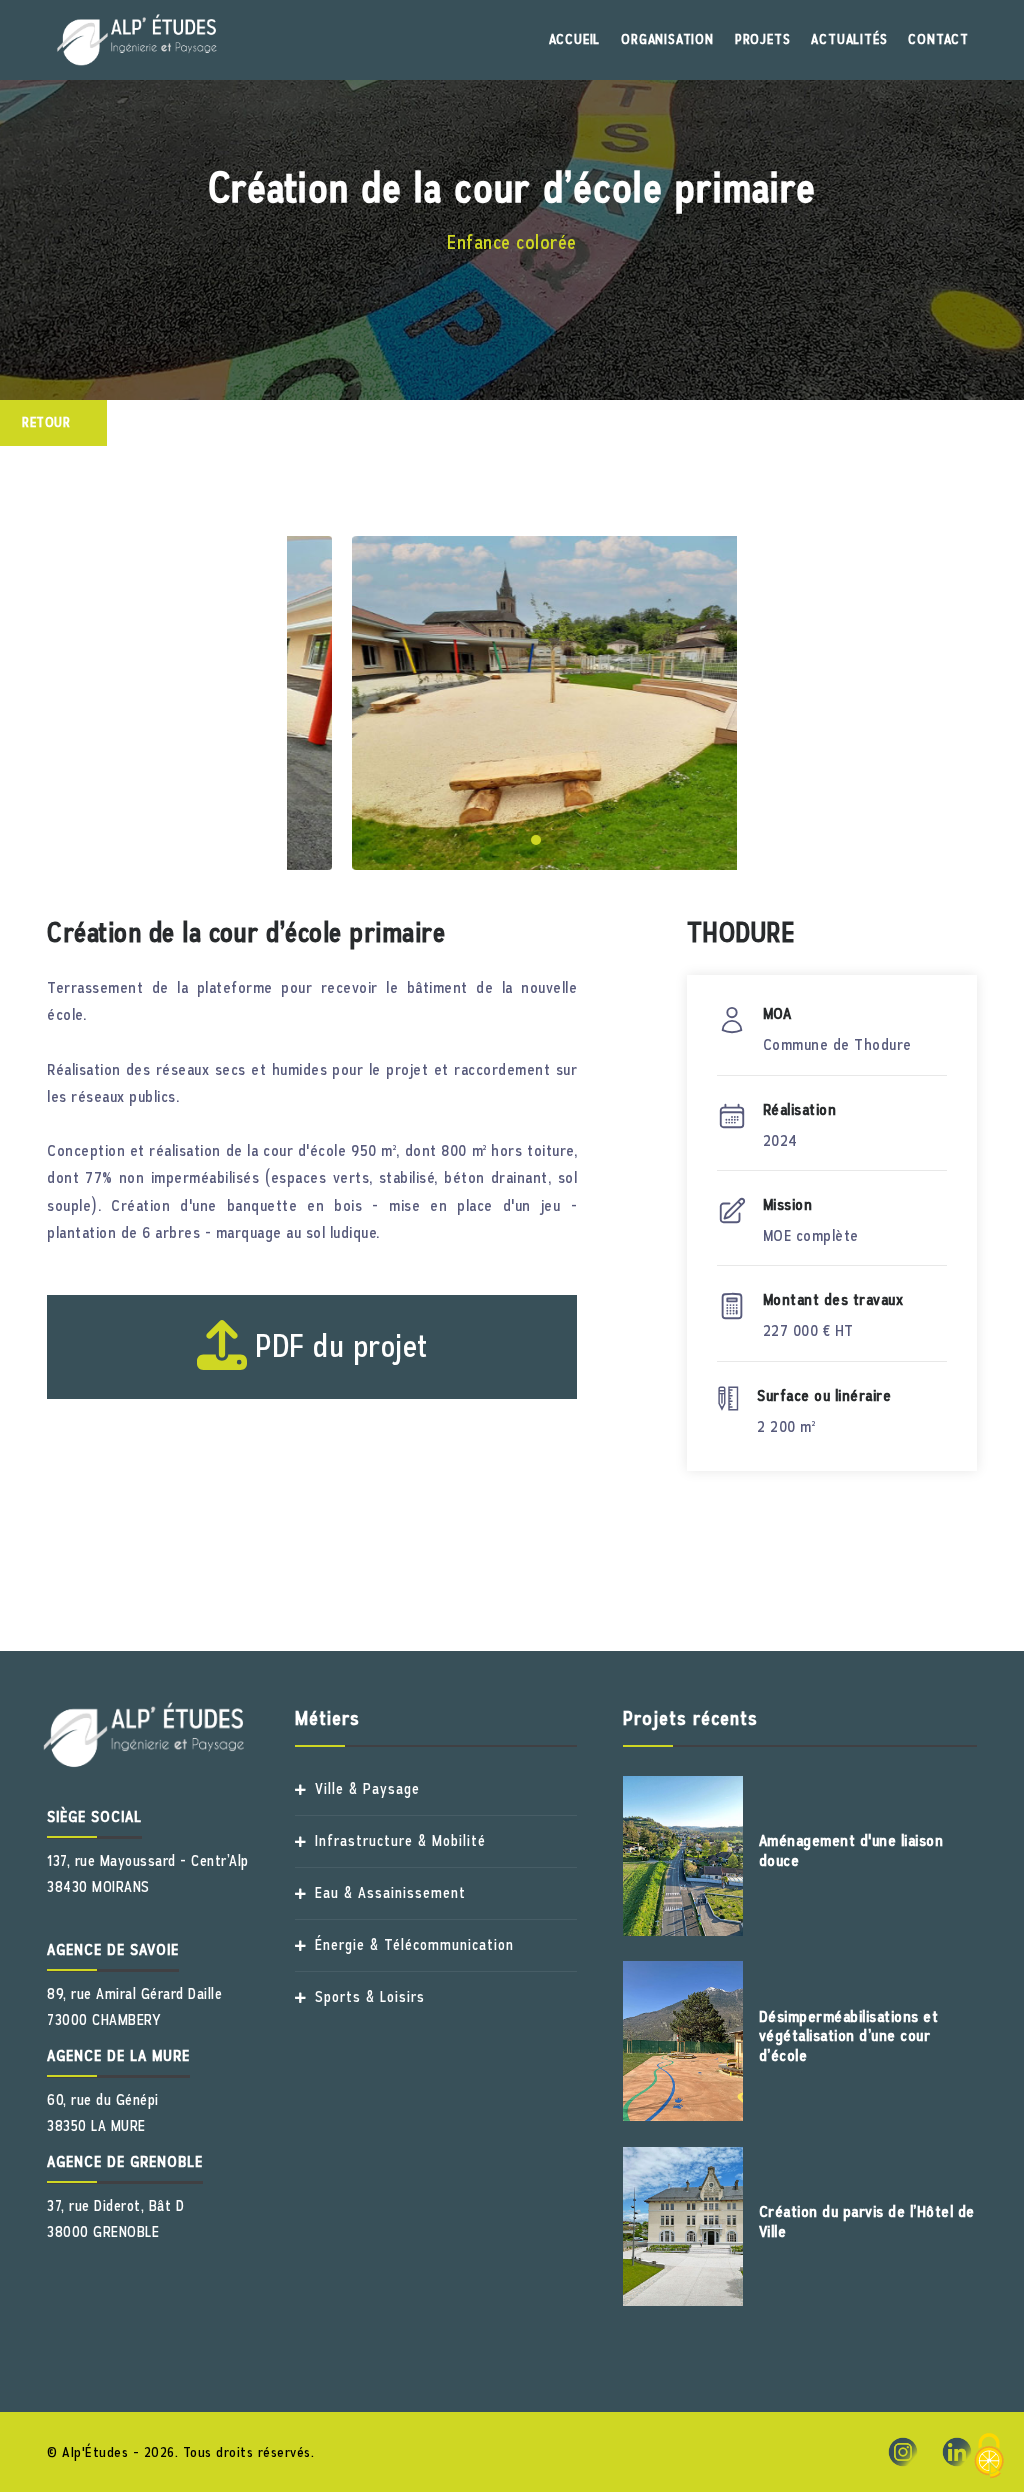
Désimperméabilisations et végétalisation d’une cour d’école (849, 2036)
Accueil (575, 39)
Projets (763, 39)
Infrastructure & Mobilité (400, 1841)
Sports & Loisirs (370, 1997)
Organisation (667, 39)
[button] (464, 840)
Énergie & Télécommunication (414, 1945)
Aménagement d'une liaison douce (851, 1850)
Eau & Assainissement (390, 1893)
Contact (938, 39)
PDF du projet (337, 1346)
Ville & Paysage (367, 1789)
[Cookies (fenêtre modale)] (989, 2457)
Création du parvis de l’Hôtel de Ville (867, 2221)
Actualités (849, 39)
